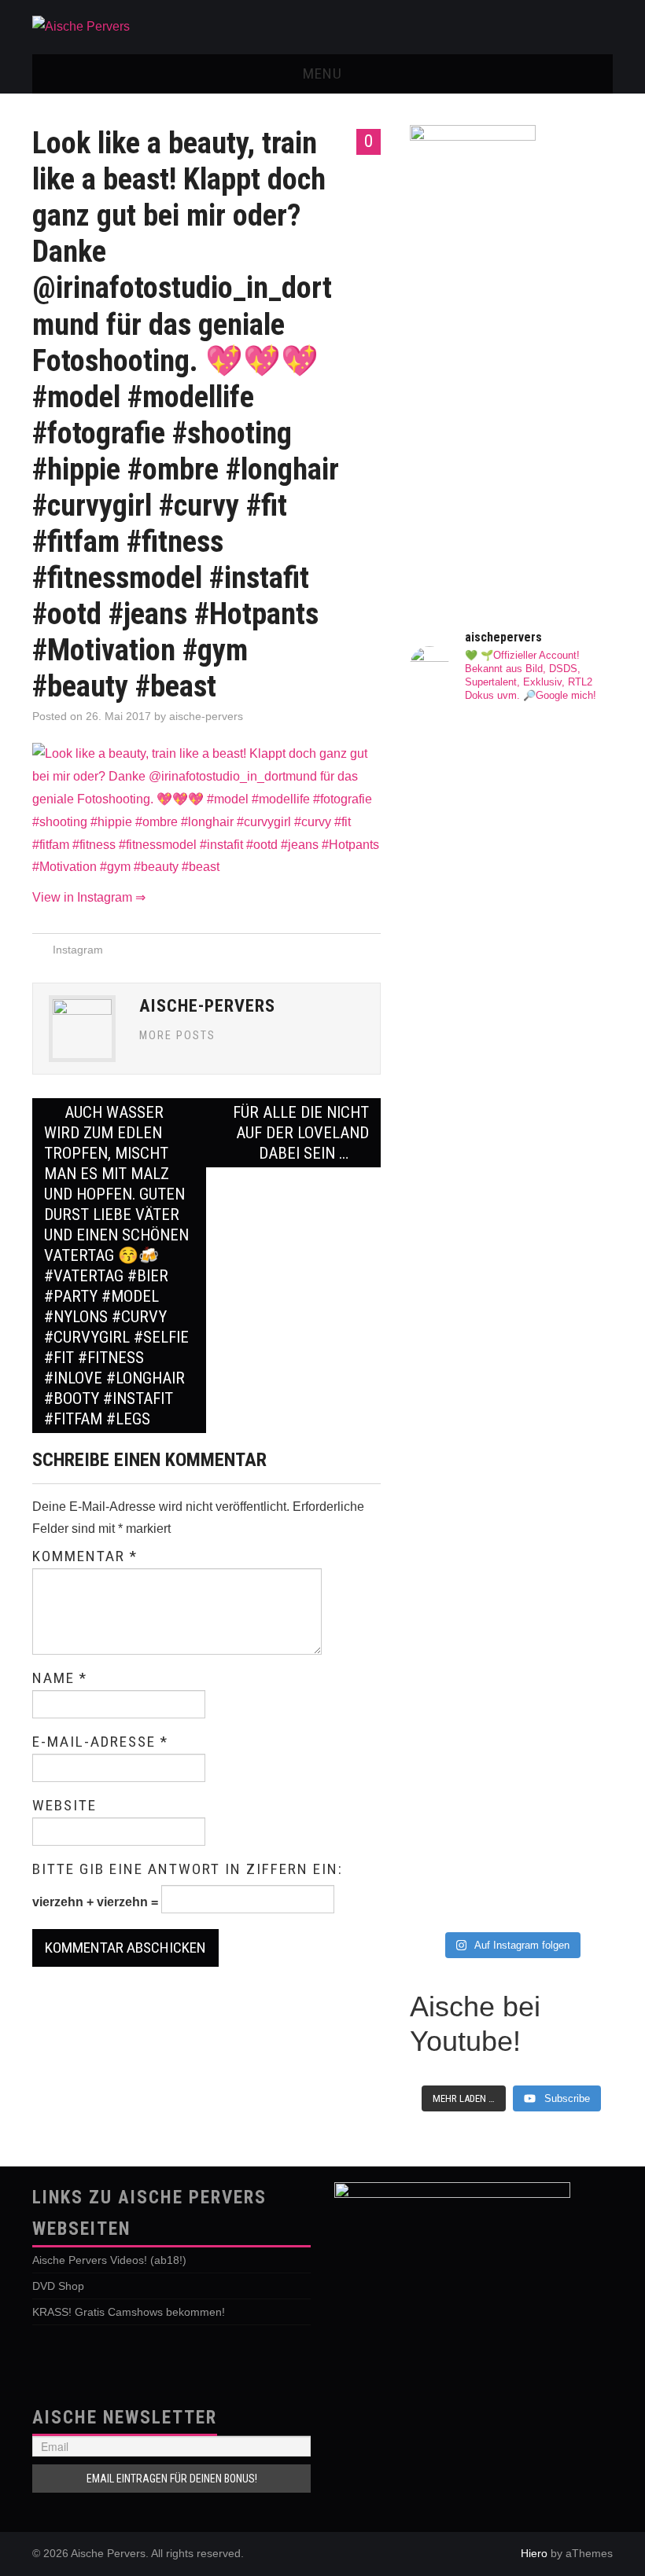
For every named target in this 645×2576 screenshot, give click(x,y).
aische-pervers (206, 716)
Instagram (78, 950)
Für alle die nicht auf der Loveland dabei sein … (301, 1133)
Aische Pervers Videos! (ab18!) (109, 2260)
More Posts (177, 1036)
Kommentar (85, 1556)
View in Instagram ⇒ (89, 897)
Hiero (534, 2553)
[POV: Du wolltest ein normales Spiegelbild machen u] (564, 1715)
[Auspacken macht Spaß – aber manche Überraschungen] (564, 1381)
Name (60, 1678)
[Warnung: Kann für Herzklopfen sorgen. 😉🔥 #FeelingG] (564, 793)
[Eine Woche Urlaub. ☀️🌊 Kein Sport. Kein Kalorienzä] (459, 946)
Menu (322, 73)
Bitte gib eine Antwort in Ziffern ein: (188, 1869)
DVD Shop (58, 2286)
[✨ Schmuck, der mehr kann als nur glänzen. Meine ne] (459, 1756)
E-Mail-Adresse (100, 1742)
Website (64, 1806)
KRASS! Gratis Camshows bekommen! (129, 2312)
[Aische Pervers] (81, 26)
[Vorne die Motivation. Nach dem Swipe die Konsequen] (459, 1290)
